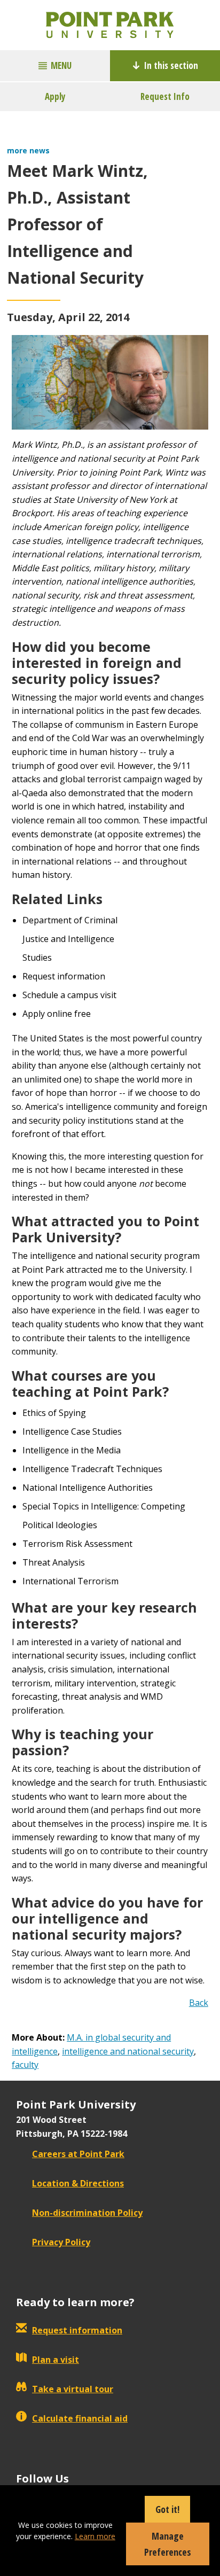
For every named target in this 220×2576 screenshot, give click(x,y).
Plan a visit (56, 2360)
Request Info (165, 96)
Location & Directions (78, 2183)
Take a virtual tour (73, 2389)
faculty (25, 2065)
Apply (55, 96)
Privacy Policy (61, 2242)
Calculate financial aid (80, 2418)
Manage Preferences (168, 2544)
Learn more (95, 2536)
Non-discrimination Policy (87, 2213)
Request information (77, 2330)
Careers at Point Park (78, 2154)
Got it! (167, 2509)
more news (28, 150)
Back (199, 2003)
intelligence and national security (128, 2051)
